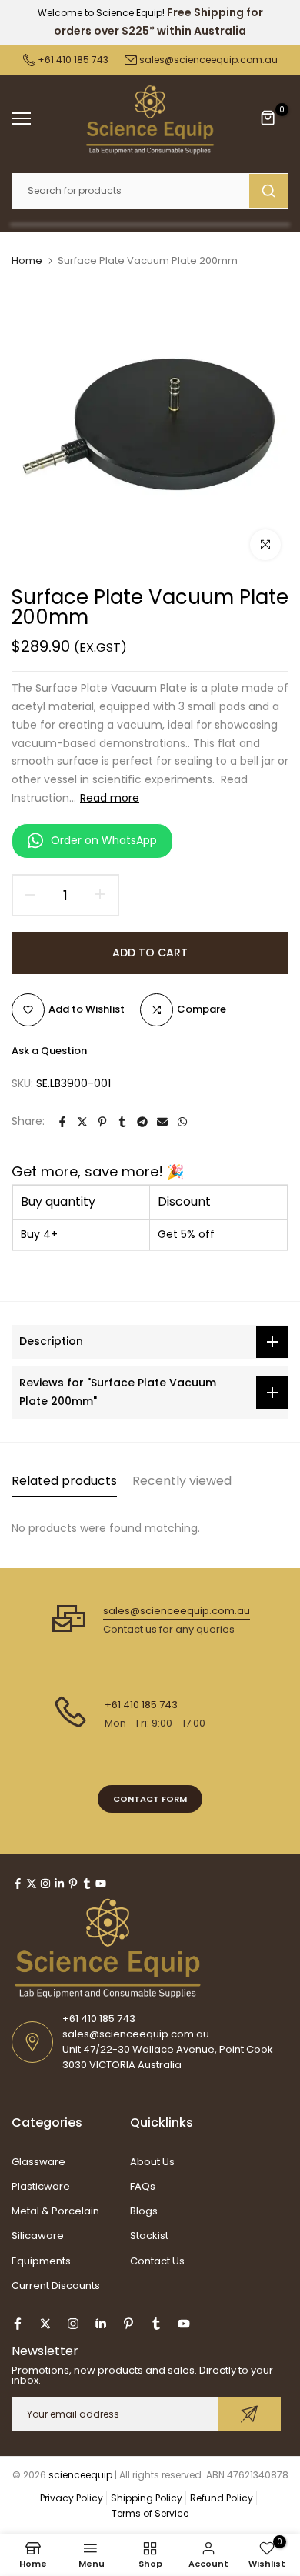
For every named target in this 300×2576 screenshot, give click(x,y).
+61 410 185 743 (72, 60)
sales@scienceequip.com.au (208, 60)
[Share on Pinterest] (102, 1122)
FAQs (143, 2186)
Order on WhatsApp (104, 840)
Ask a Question (49, 1051)
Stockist (149, 2236)
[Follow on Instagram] (45, 1884)
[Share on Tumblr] (122, 1122)
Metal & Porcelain (55, 2211)
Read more (110, 798)
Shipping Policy (147, 2498)
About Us (152, 2162)
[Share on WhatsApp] (182, 1122)
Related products (64, 1481)
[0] (268, 118)
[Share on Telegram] (142, 1122)
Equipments (41, 2261)
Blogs (144, 2211)
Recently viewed (182, 1481)
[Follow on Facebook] (18, 1884)
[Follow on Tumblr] (87, 1884)
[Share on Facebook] (62, 1122)
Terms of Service (150, 2513)
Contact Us (157, 2261)
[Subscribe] (249, 2414)
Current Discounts (56, 2286)
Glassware (38, 2162)
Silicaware (38, 2236)
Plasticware (41, 2186)
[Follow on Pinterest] (73, 1884)
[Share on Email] (162, 1122)
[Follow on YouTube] (101, 1884)
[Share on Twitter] (82, 1122)
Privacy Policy (72, 2498)
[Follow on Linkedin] (59, 1884)
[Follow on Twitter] (32, 1884)
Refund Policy (222, 2498)
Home (27, 261)
